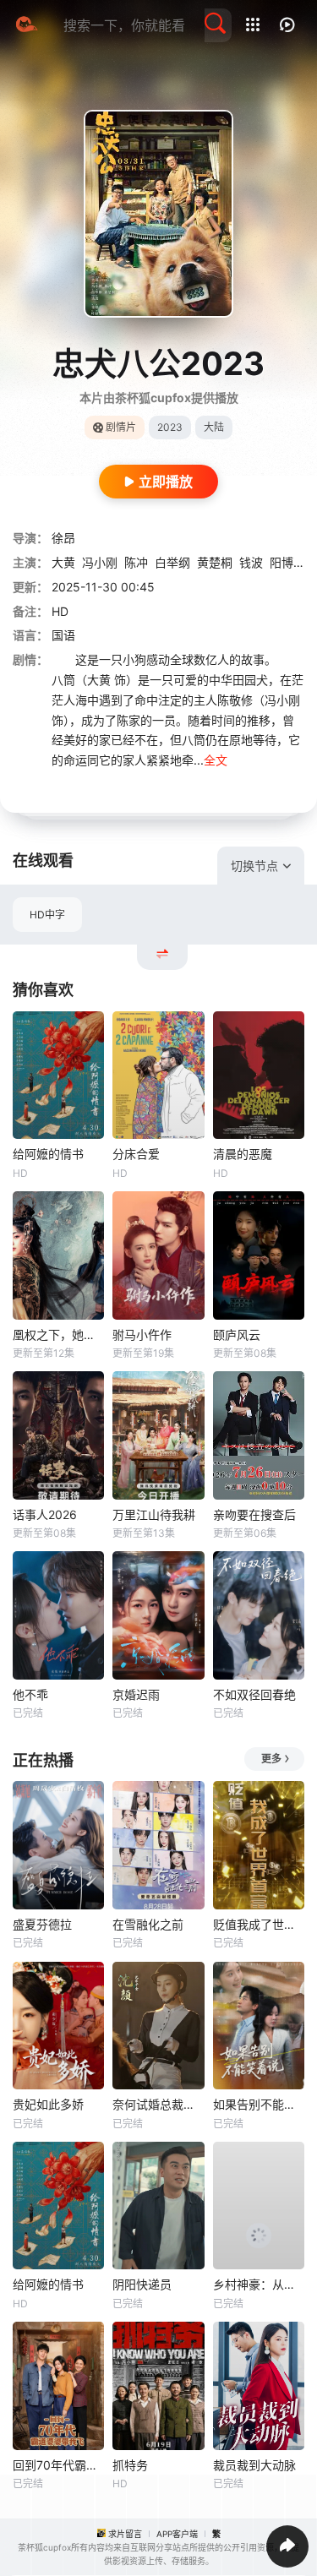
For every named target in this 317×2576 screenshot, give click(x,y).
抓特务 (130, 2465)
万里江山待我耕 (154, 1514)
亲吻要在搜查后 (254, 1514)
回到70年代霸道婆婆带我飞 (58, 2465)
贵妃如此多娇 (48, 2104)
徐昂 (63, 538)
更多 (271, 1759)
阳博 (281, 562)
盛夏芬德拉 (42, 1924)
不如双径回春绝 (254, 1694)
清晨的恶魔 (243, 1154)
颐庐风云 (237, 1334)
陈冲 (136, 562)
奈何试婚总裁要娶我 (158, 2104)
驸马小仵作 (142, 1334)
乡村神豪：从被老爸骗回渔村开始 (259, 2284)
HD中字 (47, 915)
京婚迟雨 (136, 1694)
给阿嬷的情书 (48, 1154)
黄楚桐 (215, 562)
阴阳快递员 (142, 2284)
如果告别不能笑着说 (259, 2104)
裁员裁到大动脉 (254, 2465)
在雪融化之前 (148, 1924)
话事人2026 (45, 1514)
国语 (63, 635)
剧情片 (121, 427)
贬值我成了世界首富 (259, 1924)
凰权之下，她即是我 (58, 1334)
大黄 (63, 562)
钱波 (251, 562)
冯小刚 (100, 562)
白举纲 (172, 562)
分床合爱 (136, 1154)
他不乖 (30, 1694)
